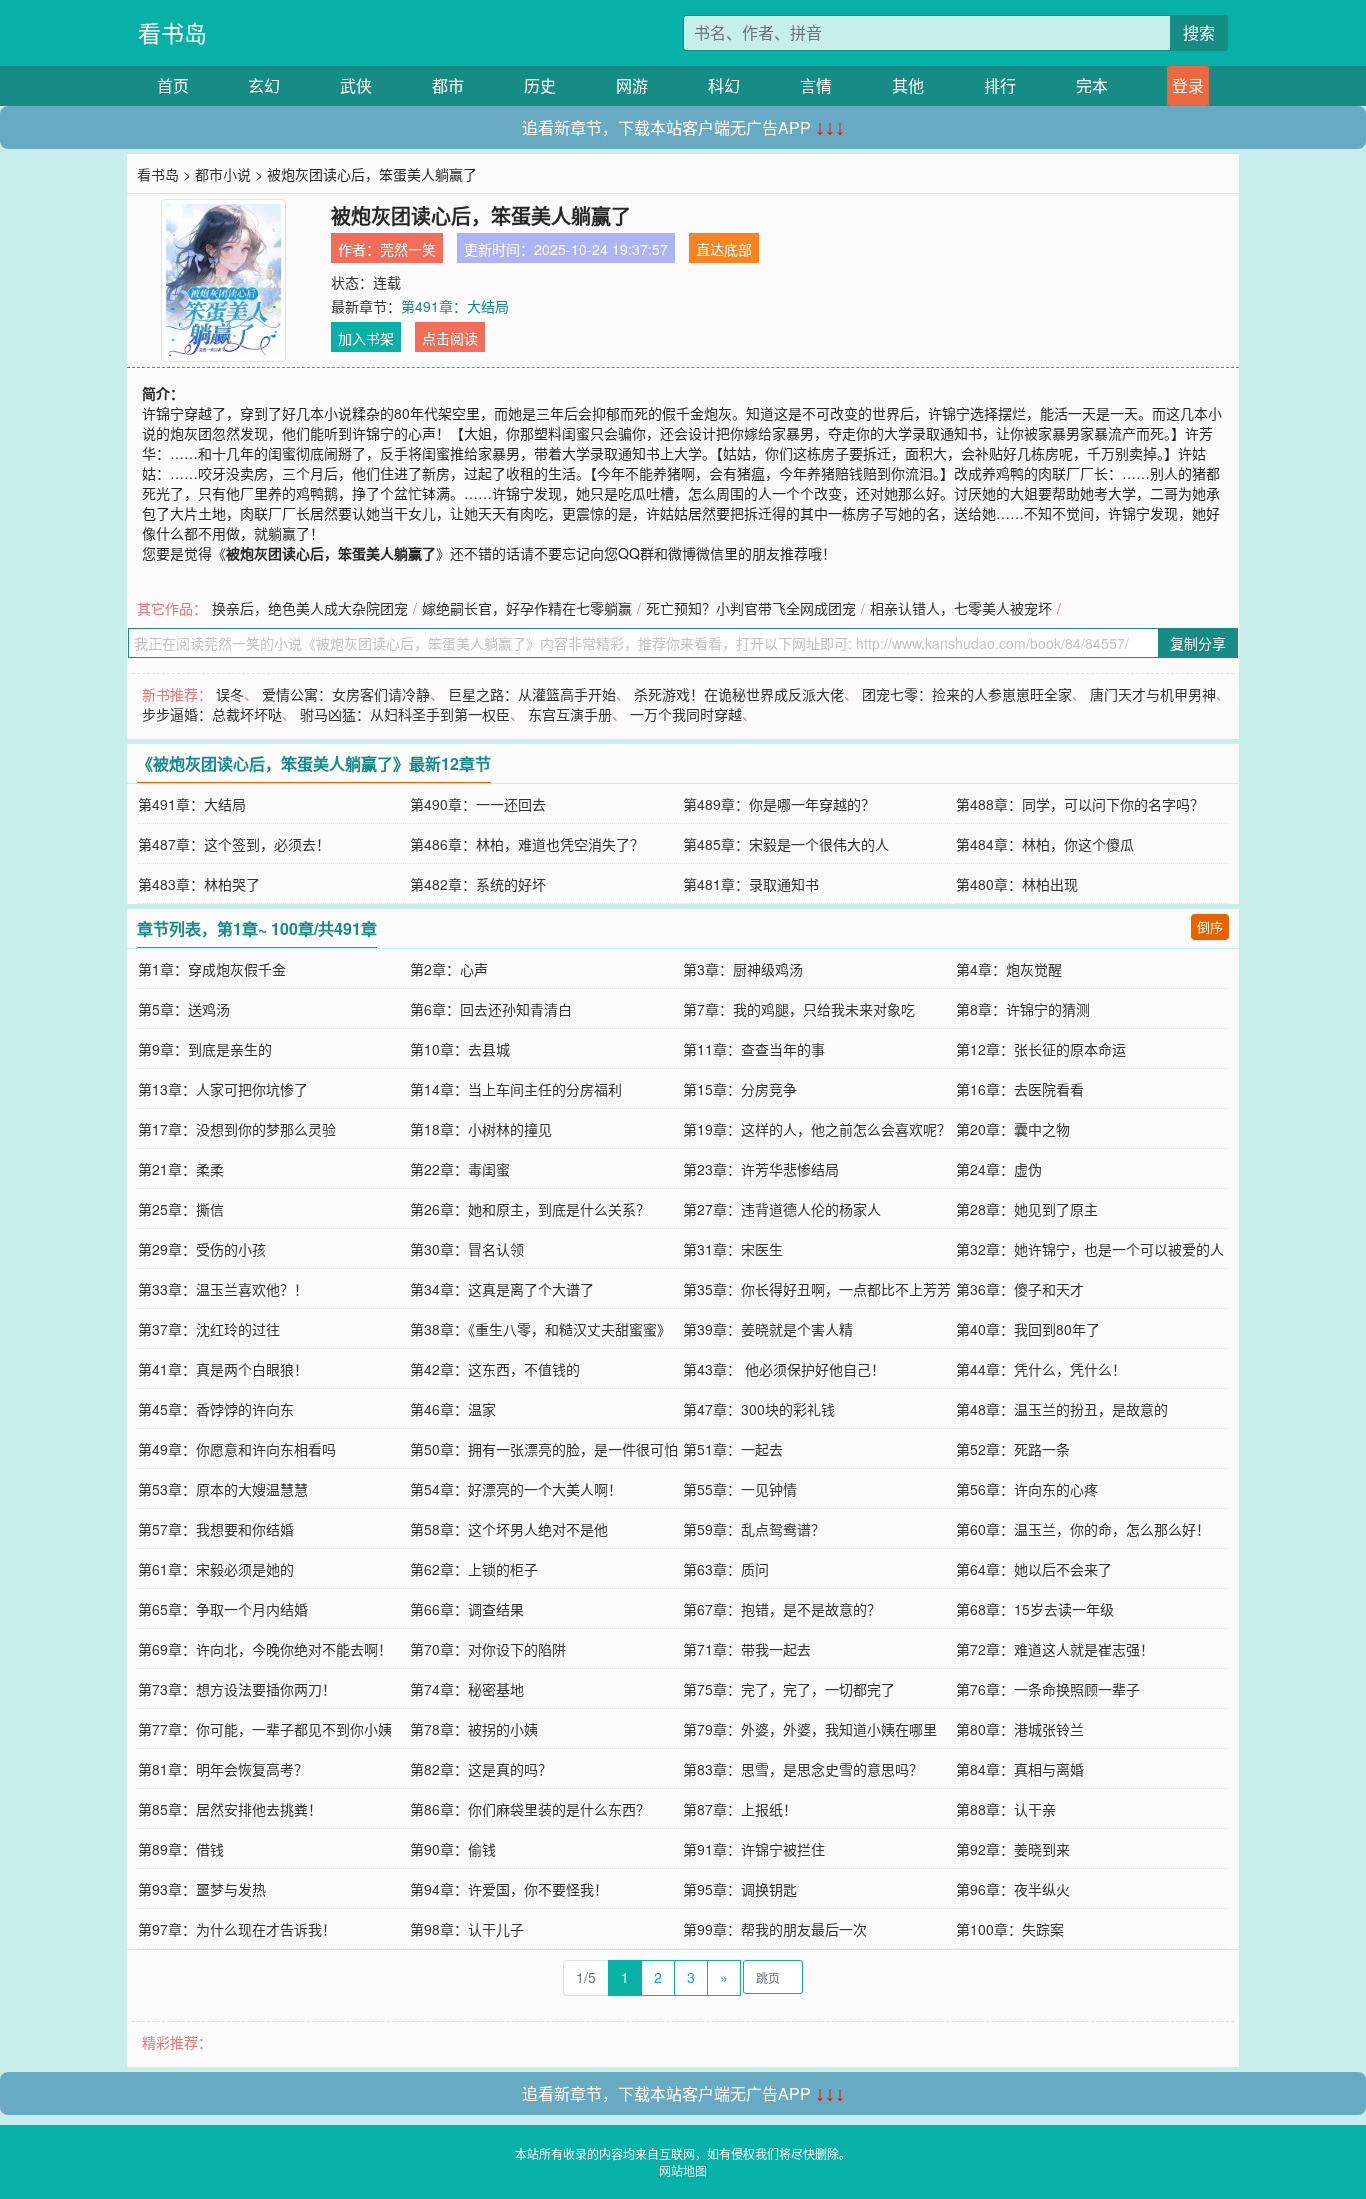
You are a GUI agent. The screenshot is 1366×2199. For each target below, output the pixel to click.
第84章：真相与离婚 (1020, 1769)
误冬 (230, 694)
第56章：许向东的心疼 (1027, 1489)
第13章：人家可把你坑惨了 (223, 1089)
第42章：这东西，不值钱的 (495, 1369)
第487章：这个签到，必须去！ (234, 844)
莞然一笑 (408, 249)
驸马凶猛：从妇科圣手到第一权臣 (405, 714)
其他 (908, 85)
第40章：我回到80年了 (1028, 1329)
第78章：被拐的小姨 (474, 1729)
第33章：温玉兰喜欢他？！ (223, 1289)
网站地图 (683, 2170)
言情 (816, 85)
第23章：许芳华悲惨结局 (761, 1169)
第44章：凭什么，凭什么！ (1041, 1369)
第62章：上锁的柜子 (474, 1569)
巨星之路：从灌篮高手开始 (532, 694)
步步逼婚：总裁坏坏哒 (212, 714)
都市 (448, 85)
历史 (540, 85)
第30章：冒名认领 (467, 1249)
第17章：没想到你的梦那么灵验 (237, 1129)
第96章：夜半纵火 (1013, 1889)
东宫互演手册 (570, 714)
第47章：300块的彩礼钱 (759, 1409)
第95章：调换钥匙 (740, 1889)
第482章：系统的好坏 (478, 884)
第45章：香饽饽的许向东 (216, 1409)
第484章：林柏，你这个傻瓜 (1045, 844)
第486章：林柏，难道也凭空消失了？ (527, 844)
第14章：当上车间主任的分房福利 (516, 1089)
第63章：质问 (726, 1569)
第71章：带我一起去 (747, 1649)
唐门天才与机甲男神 (1153, 694)
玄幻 (264, 85)
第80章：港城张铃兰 (1020, 1729)
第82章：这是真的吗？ (481, 1769)
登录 (1188, 85)
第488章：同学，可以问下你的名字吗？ (1080, 804)
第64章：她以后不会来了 (1034, 1569)
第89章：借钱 (181, 1849)
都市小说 (223, 174)
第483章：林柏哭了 (199, 884)
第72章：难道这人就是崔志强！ (1055, 1649)
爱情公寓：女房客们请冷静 (346, 694)
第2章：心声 (449, 969)
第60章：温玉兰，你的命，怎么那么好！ (1083, 1529)
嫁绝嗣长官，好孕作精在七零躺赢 (527, 608)
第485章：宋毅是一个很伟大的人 (786, 844)
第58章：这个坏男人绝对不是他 (509, 1529)
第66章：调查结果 (467, 1609)
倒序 (1210, 926)
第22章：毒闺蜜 (460, 1169)
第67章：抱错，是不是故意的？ (782, 1609)
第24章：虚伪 (999, 1169)
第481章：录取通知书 (751, 884)
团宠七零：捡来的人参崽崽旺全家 (967, 694)
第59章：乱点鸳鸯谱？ (754, 1529)
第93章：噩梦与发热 (202, 1889)
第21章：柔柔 (181, 1169)
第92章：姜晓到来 (1013, 1849)
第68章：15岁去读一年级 (1035, 1609)
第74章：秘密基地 (467, 1689)
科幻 (724, 85)
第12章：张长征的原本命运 (1041, 1049)
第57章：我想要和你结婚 (216, 1529)
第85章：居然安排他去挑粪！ (230, 1809)
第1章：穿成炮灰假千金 (212, 969)
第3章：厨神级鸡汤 (743, 969)
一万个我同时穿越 (686, 714)
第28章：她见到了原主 (1027, 1209)
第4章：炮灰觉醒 (1009, 969)
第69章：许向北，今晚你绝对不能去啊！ (265, 1649)
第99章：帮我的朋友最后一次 (775, 1929)
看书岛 (172, 32)
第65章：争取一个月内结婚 (223, 1609)
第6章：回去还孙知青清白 (491, 1009)
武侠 (356, 85)
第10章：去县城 (460, 1049)
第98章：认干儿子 (467, 1929)
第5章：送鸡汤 (184, 1009)
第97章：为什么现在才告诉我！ (237, 1929)
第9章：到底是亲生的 (205, 1049)
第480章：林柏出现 (1017, 884)
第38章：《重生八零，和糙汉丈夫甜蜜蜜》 (540, 1329)
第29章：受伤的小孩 (202, 1249)
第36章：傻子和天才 (1020, 1289)
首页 (173, 85)
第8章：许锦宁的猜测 (1023, 1009)
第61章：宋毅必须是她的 (216, 1569)
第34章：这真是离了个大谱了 (502, 1289)
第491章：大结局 (455, 306)
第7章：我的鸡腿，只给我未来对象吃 (799, 1009)
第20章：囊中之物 (1013, 1129)
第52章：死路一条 (1013, 1449)
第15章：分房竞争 (740, 1089)
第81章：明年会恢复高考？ (223, 1769)
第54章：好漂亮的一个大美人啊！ (516, 1489)
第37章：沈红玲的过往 (209, 1329)
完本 (1092, 85)
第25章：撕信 (181, 1209)
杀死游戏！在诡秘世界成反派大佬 (739, 694)
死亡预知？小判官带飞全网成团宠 (751, 608)
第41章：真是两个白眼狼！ (223, 1369)
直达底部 (724, 249)
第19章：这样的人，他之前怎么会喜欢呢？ (817, 1129)
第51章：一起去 (733, 1449)
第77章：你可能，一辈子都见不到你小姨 (265, 1729)
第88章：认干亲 (1006, 1809)
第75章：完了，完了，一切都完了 (789, 1689)
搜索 (1199, 32)
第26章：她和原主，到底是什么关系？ (530, 1209)
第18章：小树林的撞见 (481, 1129)
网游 (632, 85)
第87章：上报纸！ (740, 1809)
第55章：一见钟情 (740, 1489)
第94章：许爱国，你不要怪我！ (509, 1889)
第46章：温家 (453, 1409)
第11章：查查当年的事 (754, 1049)
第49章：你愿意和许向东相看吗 (237, 1449)
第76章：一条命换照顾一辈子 (1048, 1689)
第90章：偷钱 (453, 1849)
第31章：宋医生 (733, 1249)
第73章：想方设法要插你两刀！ (237, 1689)
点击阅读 (450, 338)
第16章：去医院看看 (1020, 1089)
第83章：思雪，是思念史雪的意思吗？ (803, 1769)
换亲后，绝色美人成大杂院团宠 (310, 608)
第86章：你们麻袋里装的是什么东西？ (530, 1809)
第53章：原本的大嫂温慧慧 (223, 1489)
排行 (1000, 85)
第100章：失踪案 (1010, 1929)
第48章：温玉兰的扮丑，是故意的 (1062, 1409)
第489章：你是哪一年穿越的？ (779, 804)
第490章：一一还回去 (478, 804)
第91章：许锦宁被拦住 (754, 1849)
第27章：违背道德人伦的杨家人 (782, 1209)
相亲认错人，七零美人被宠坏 (961, 608)
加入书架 (366, 338)
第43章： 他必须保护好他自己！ (784, 1369)
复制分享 (1198, 643)
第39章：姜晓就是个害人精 (768, 1329)
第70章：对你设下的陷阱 (488, 1649)
